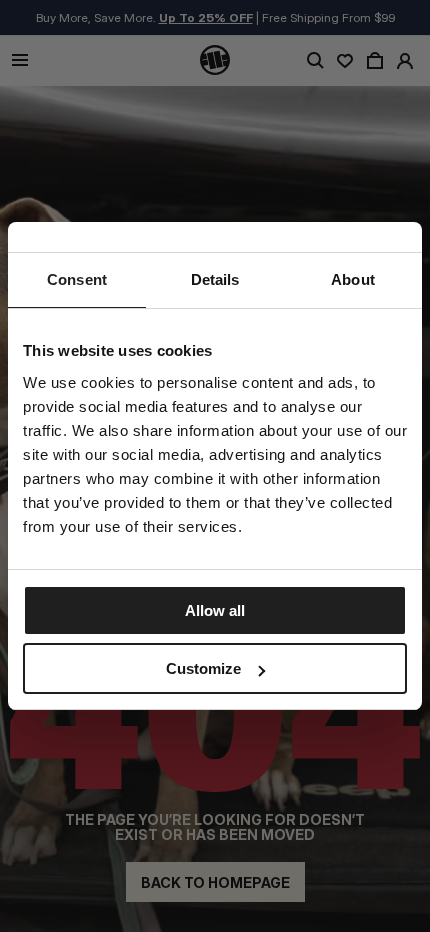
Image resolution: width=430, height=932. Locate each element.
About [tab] (353, 279)
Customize (203, 668)
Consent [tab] (77, 279)
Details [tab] (215, 279)
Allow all (215, 610)
